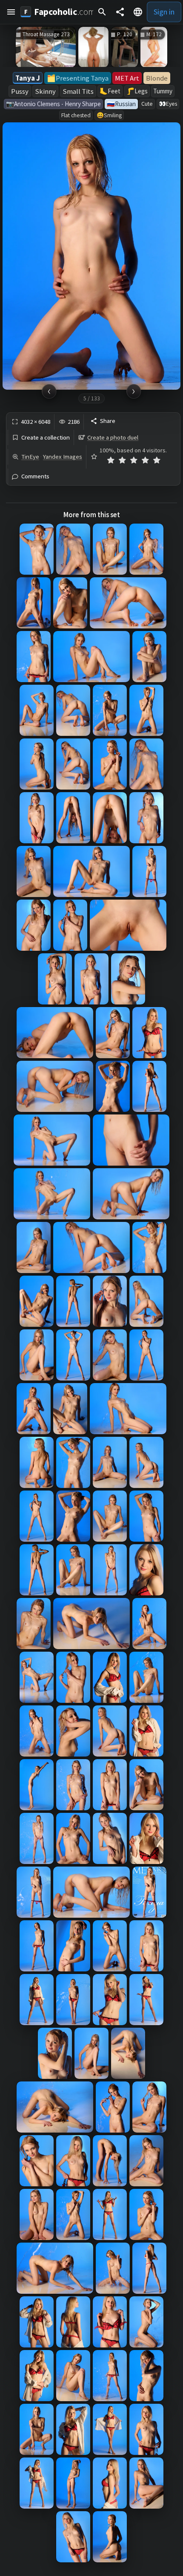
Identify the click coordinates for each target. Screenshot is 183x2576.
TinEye (30, 457)
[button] (11, 12)
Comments (35, 476)
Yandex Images (63, 457)
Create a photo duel (113, 437)
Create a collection (46, 438)
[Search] (102, 12)
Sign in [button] (164, 12)
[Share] (120, 12)
